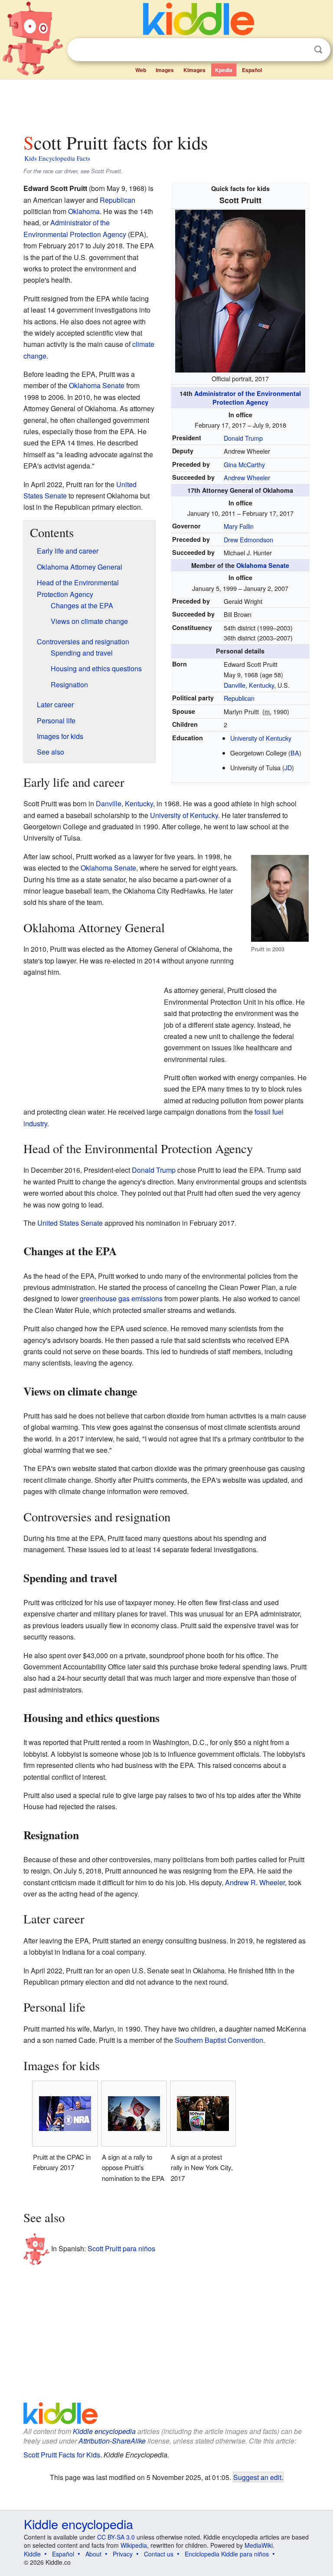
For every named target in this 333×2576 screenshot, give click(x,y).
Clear (300, 50)
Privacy (123, 2554)
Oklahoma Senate (263, 565)
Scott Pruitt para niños (121, 2248)
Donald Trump (243, 438)
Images (165, 70)
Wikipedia (134, 2545)
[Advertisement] (167, 104)
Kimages (194, 70)
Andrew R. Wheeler (255, 1882)
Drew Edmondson (248, 539)
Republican (239, 698)
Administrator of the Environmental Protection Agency (248, 398)
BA (295, 753)
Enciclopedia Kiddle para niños (227, 2554)
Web (141, 70)
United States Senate (70, 1223)
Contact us (159, 2554)
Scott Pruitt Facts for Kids (62, 2455)
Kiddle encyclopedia (104, 2431)
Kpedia (224, 70)
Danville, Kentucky (249, 685)
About (93, 2554)
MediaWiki (259, 2545)
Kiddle (32, 2554)
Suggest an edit (257, 2477)
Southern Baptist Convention (219, 2040)
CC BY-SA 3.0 (116, 2537)
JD (288, 767)
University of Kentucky (261, 738)
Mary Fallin (239, 526)
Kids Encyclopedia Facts (57, 158)
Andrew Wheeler (247, 477)
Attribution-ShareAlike (112, 2441)
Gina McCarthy (244, 464)
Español (252, 70)
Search (318, 50)
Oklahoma (84, 211)
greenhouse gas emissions (121, 1298)
